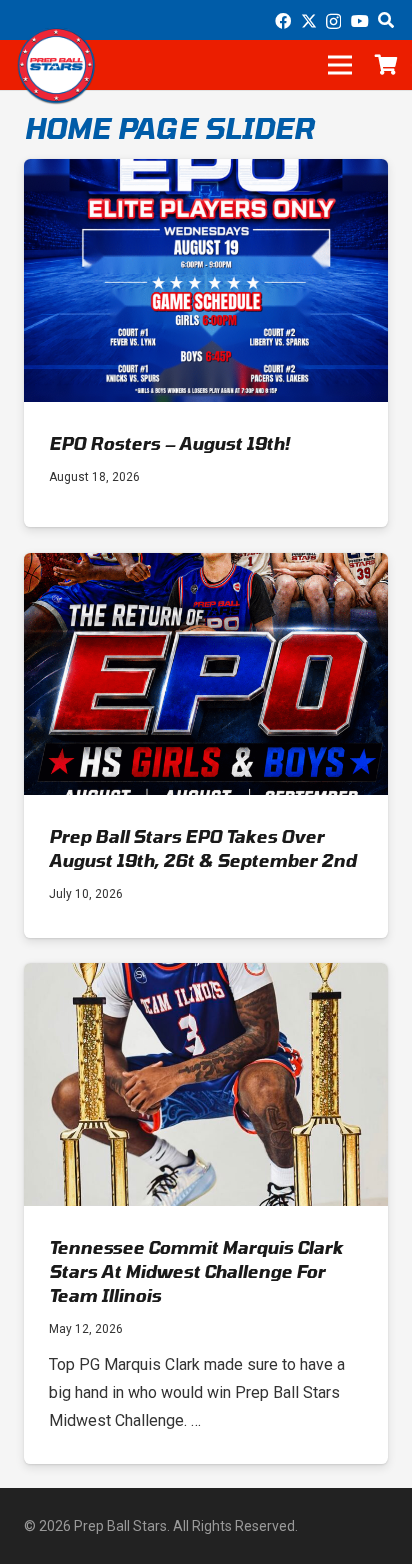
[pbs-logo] (56, 65)
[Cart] (387, 65)
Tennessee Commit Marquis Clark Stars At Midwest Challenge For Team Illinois (196, 1271)
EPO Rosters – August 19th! (169, 443)
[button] (386, 20)
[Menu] (340, 65)
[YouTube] (360, 21)
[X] (309, 21)
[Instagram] (333, 22)
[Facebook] (283, 21)
